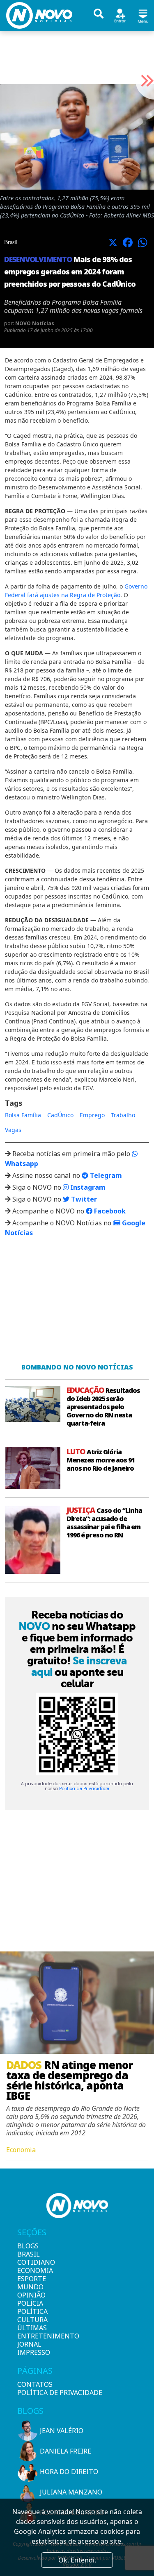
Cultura (31, 2320)
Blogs (28, 2246)
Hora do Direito (69, 2472)
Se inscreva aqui (79, 1666)
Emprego (92, 1115)
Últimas (31, 2328)
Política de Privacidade (84, 1789)
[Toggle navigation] (143, 15)
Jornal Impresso (31, 2348)
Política (31, 2311)
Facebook (109, 1211)
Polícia (30, 2303)
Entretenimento (31, 2336)
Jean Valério (62, 2431)
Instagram (87, 1187)
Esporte (31, 2279)
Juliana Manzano (71, 2492)
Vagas (13, 1130)
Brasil (29, 2254)
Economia (31, 2270)
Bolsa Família (23, 1115)
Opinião (31, 2295)
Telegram (105, 1175)
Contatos (35, 2384)
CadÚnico (60, 1115)
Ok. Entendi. (77, 2560)
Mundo (30, 2287)
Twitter (83, 1199)
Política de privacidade (60, 2393)
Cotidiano (31, 2262)
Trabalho (123, 1115)
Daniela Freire (66, 2451)
